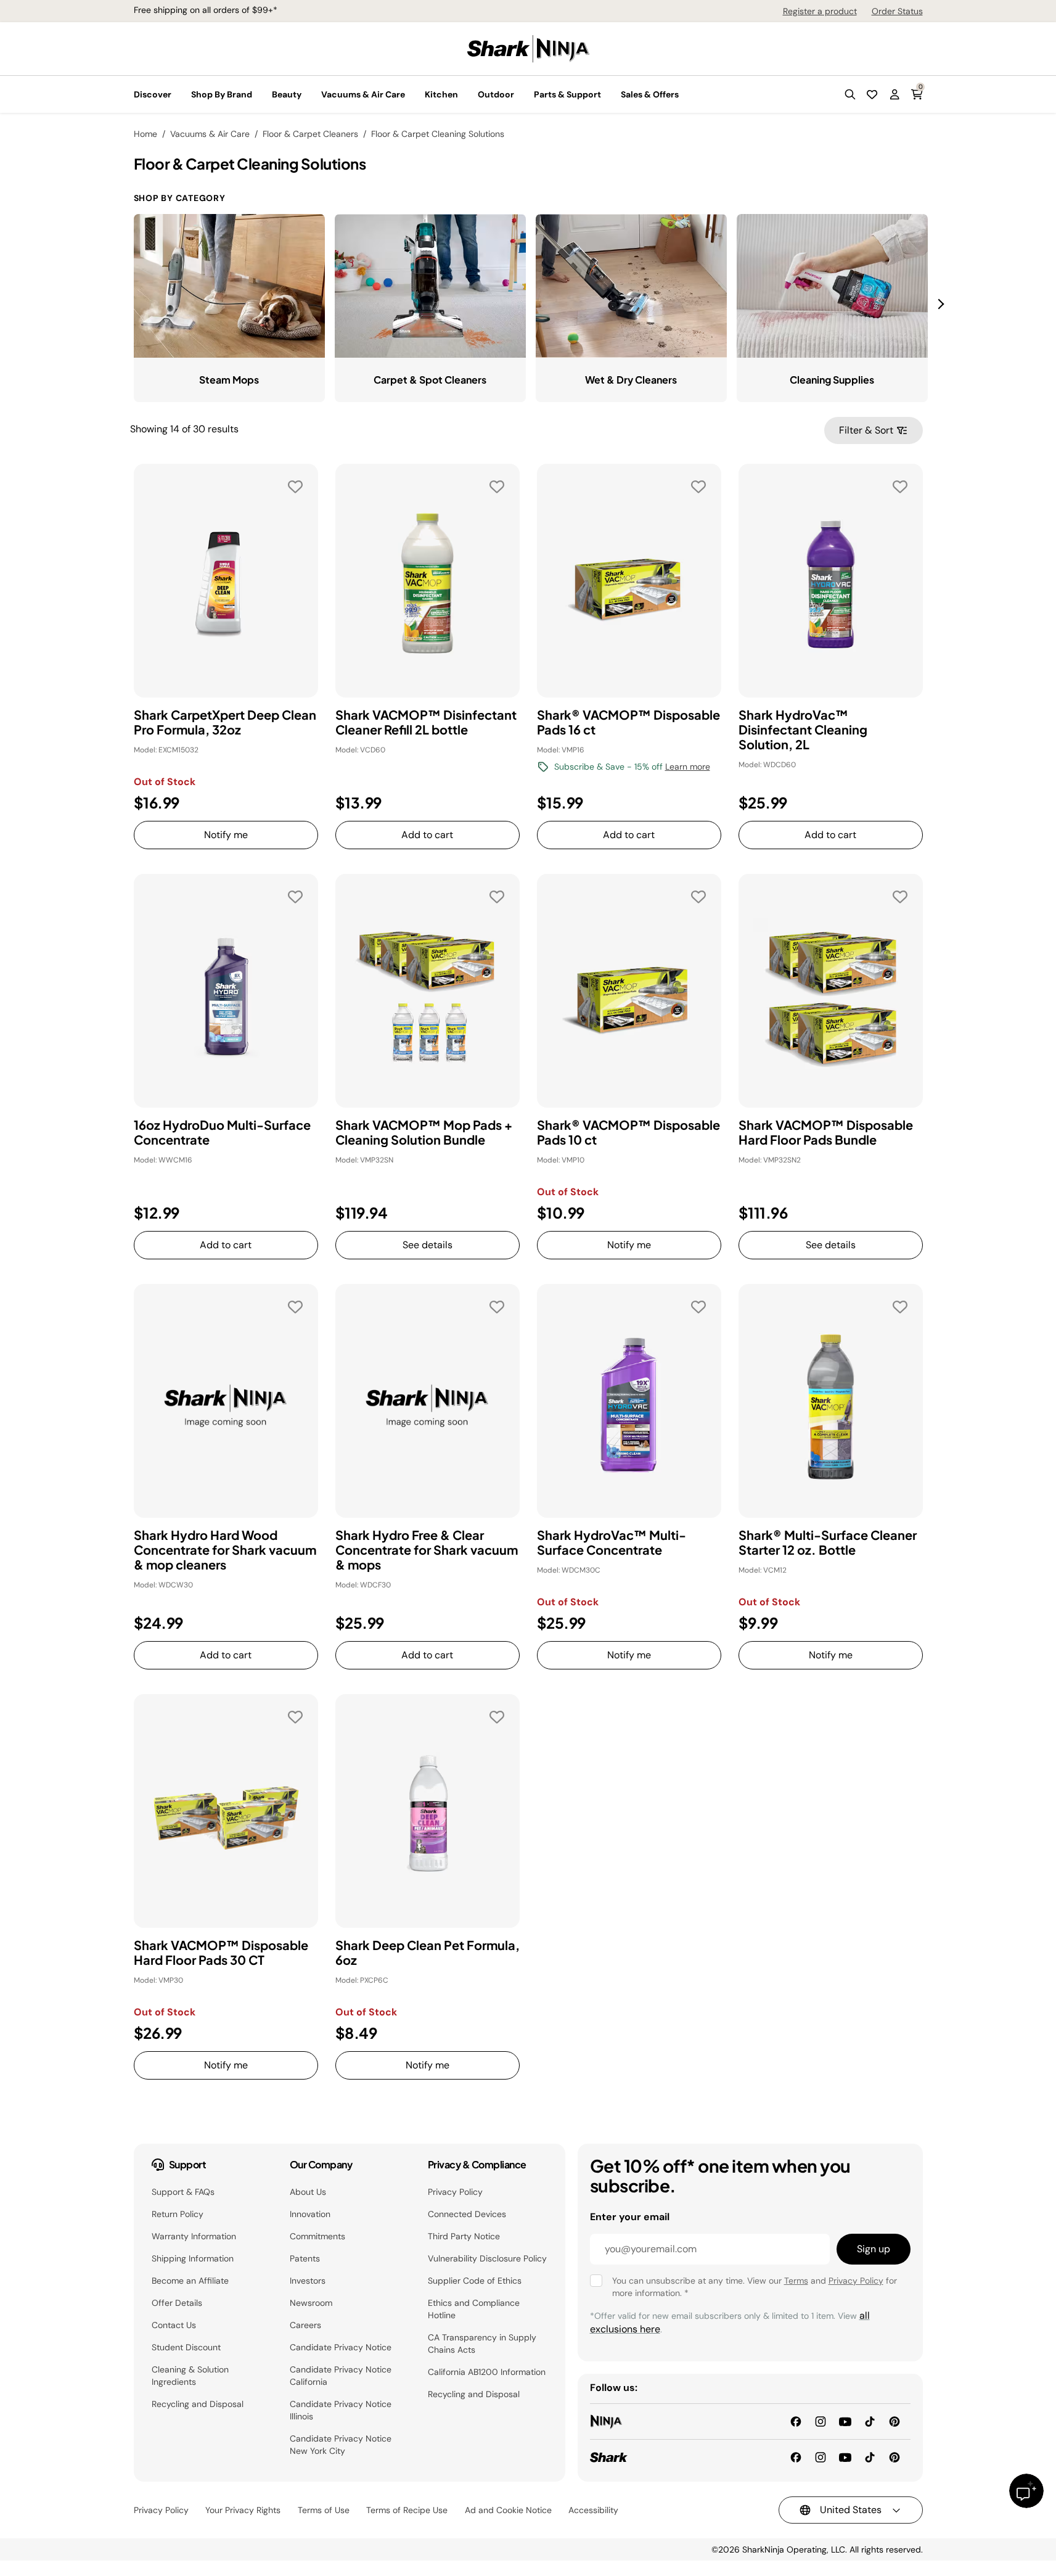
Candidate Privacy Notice (341, 2347)
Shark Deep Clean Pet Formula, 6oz (428, 1953)
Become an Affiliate (190, 2281)
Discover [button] (153, 94)
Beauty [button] (287, 94)
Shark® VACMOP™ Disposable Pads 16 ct (628, 722)
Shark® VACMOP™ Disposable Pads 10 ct (628, 1132)
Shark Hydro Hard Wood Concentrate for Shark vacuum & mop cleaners (225, 1550)
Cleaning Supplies (832, 380)
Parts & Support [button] (567, 94)
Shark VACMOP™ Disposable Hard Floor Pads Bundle (826, 1132)
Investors (308, 2281)
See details (428, 1245)
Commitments (317, 2236)
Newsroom (311, 2303)
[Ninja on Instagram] (821, 2421)
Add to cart (427, 835)
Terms (796, 2281)
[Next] (943, 304)
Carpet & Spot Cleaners (430, 380)
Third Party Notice (464, 2236)
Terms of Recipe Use (407, 2510)
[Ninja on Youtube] (845, 2421)
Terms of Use (324, 2510)
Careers (305, 2325)
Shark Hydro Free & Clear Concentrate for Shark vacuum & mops (427, 1550)
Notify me (226, 835)
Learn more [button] (688, 767)
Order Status (897, 11)
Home (145, 134)
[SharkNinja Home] (528, 48)
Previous (125, 303)
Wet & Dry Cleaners (631, 380)
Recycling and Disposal (198, 2404)
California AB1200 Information (487, 2372)
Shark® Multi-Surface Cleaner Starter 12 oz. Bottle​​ (828, 1542)
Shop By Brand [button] (222, 94)
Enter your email (630, 2217)
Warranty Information (194, 2236)
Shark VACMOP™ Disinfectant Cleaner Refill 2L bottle (426, 722)
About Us (308, 2192)
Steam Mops (229, 380)
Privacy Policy (455, 2192)
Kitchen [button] (441, 94)
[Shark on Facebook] (796, 2457)
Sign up (874, 2249)
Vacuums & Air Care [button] (363, 94)
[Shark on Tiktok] (870, 2457)
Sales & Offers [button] (650, 94)
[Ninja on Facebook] (796, 2421)
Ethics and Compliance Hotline (474, 2309)
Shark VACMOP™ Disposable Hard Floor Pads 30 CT (221, 1953)
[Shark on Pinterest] (894, 2457)
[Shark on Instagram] (821, 2457)
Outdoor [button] (496, 94)
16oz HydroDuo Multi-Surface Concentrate (222, 1132)
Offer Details (177, 2303)
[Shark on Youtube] (845, 2457)
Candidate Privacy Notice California (341, 2376)
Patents (305, 2258)
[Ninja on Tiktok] (870, 2421)
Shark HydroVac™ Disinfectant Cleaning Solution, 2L (803, 730)
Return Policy (178, 2214)
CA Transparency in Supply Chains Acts (482, 2344)
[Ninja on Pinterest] (894, 2421)
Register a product (820, 11)
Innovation (310, 2214)
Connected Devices (467, 2214)
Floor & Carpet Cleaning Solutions (438, 134)
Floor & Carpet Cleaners (310, 134)
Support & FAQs (183, 2192)
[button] (850, 94)
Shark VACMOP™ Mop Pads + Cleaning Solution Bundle (424, 1132)
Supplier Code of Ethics (475, 2281)
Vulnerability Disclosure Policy (487, 2258)
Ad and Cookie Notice (508, 2510)
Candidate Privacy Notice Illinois (341, 2410)
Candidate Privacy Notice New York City (341, 2445)
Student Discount (186, 2347)
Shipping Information (193, 2258)
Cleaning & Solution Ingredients (190, 2376)
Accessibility (593, 2510)
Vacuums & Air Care (210, 134)
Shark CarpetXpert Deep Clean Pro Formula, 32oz (225, 722)
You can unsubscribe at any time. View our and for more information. (755, 2287)
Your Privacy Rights (243, 2510)
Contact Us (174, 2325)
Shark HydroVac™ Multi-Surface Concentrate (612, 1542)
